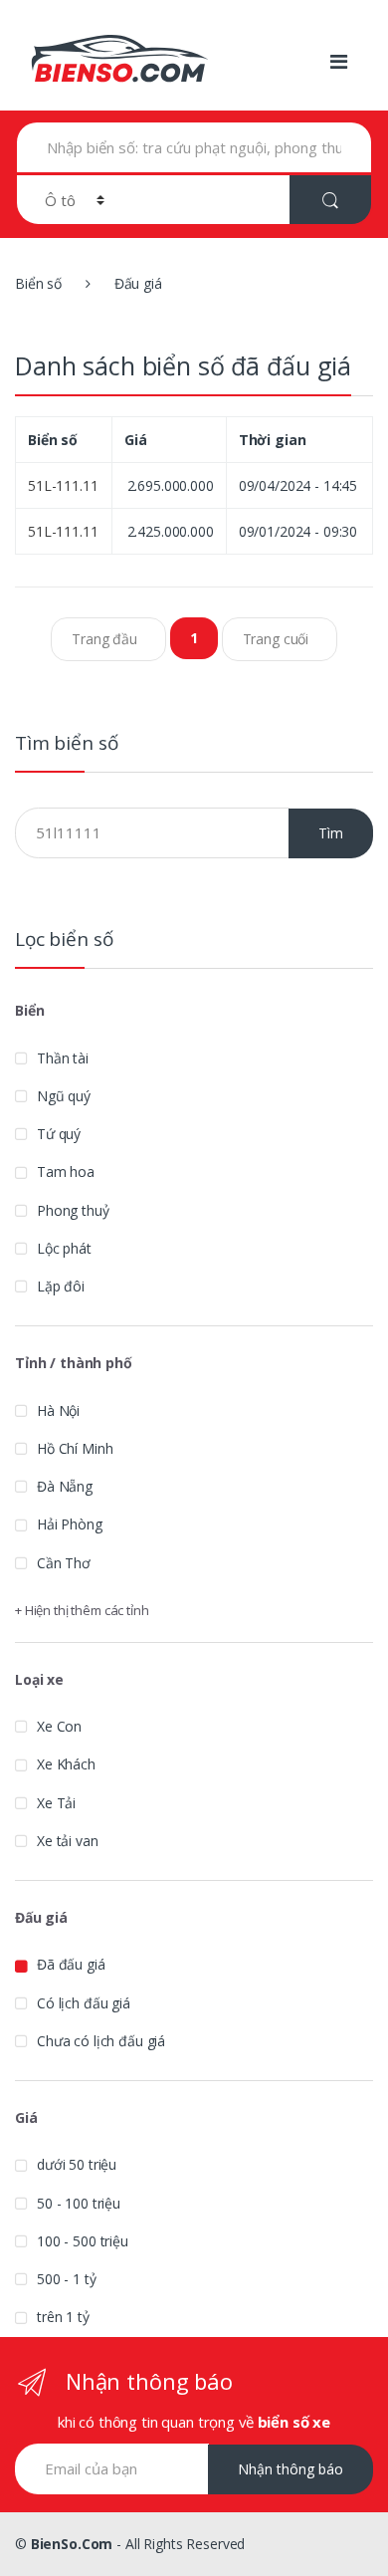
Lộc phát (64, 1248)
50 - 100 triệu (79, 2203)
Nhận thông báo (291, 2469)
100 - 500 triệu (83, 2241)
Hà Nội (58, 1410)
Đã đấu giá (71, 1964)
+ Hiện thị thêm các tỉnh (82, 1610)
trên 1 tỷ (63, 2317)
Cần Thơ (64, 1563)
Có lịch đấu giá (84, 2003)
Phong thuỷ (73, 1210)
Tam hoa (66, 1171)
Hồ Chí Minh (75, 1448)
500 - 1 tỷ (67, 2279)
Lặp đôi (61, 1286)
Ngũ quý (64, 1096)
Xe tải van (68, 1841)
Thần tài (63, 1058)
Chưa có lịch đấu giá (101, 2041)
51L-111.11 (63, 485)
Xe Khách (66, 1764)
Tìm (331, 833)
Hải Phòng (70, 1524)
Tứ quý (59, 1134)
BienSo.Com (72, 2544)
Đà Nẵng (65, 1486)
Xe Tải (56, 1803)
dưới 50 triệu (77, 2164)
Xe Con (59, 1726)
